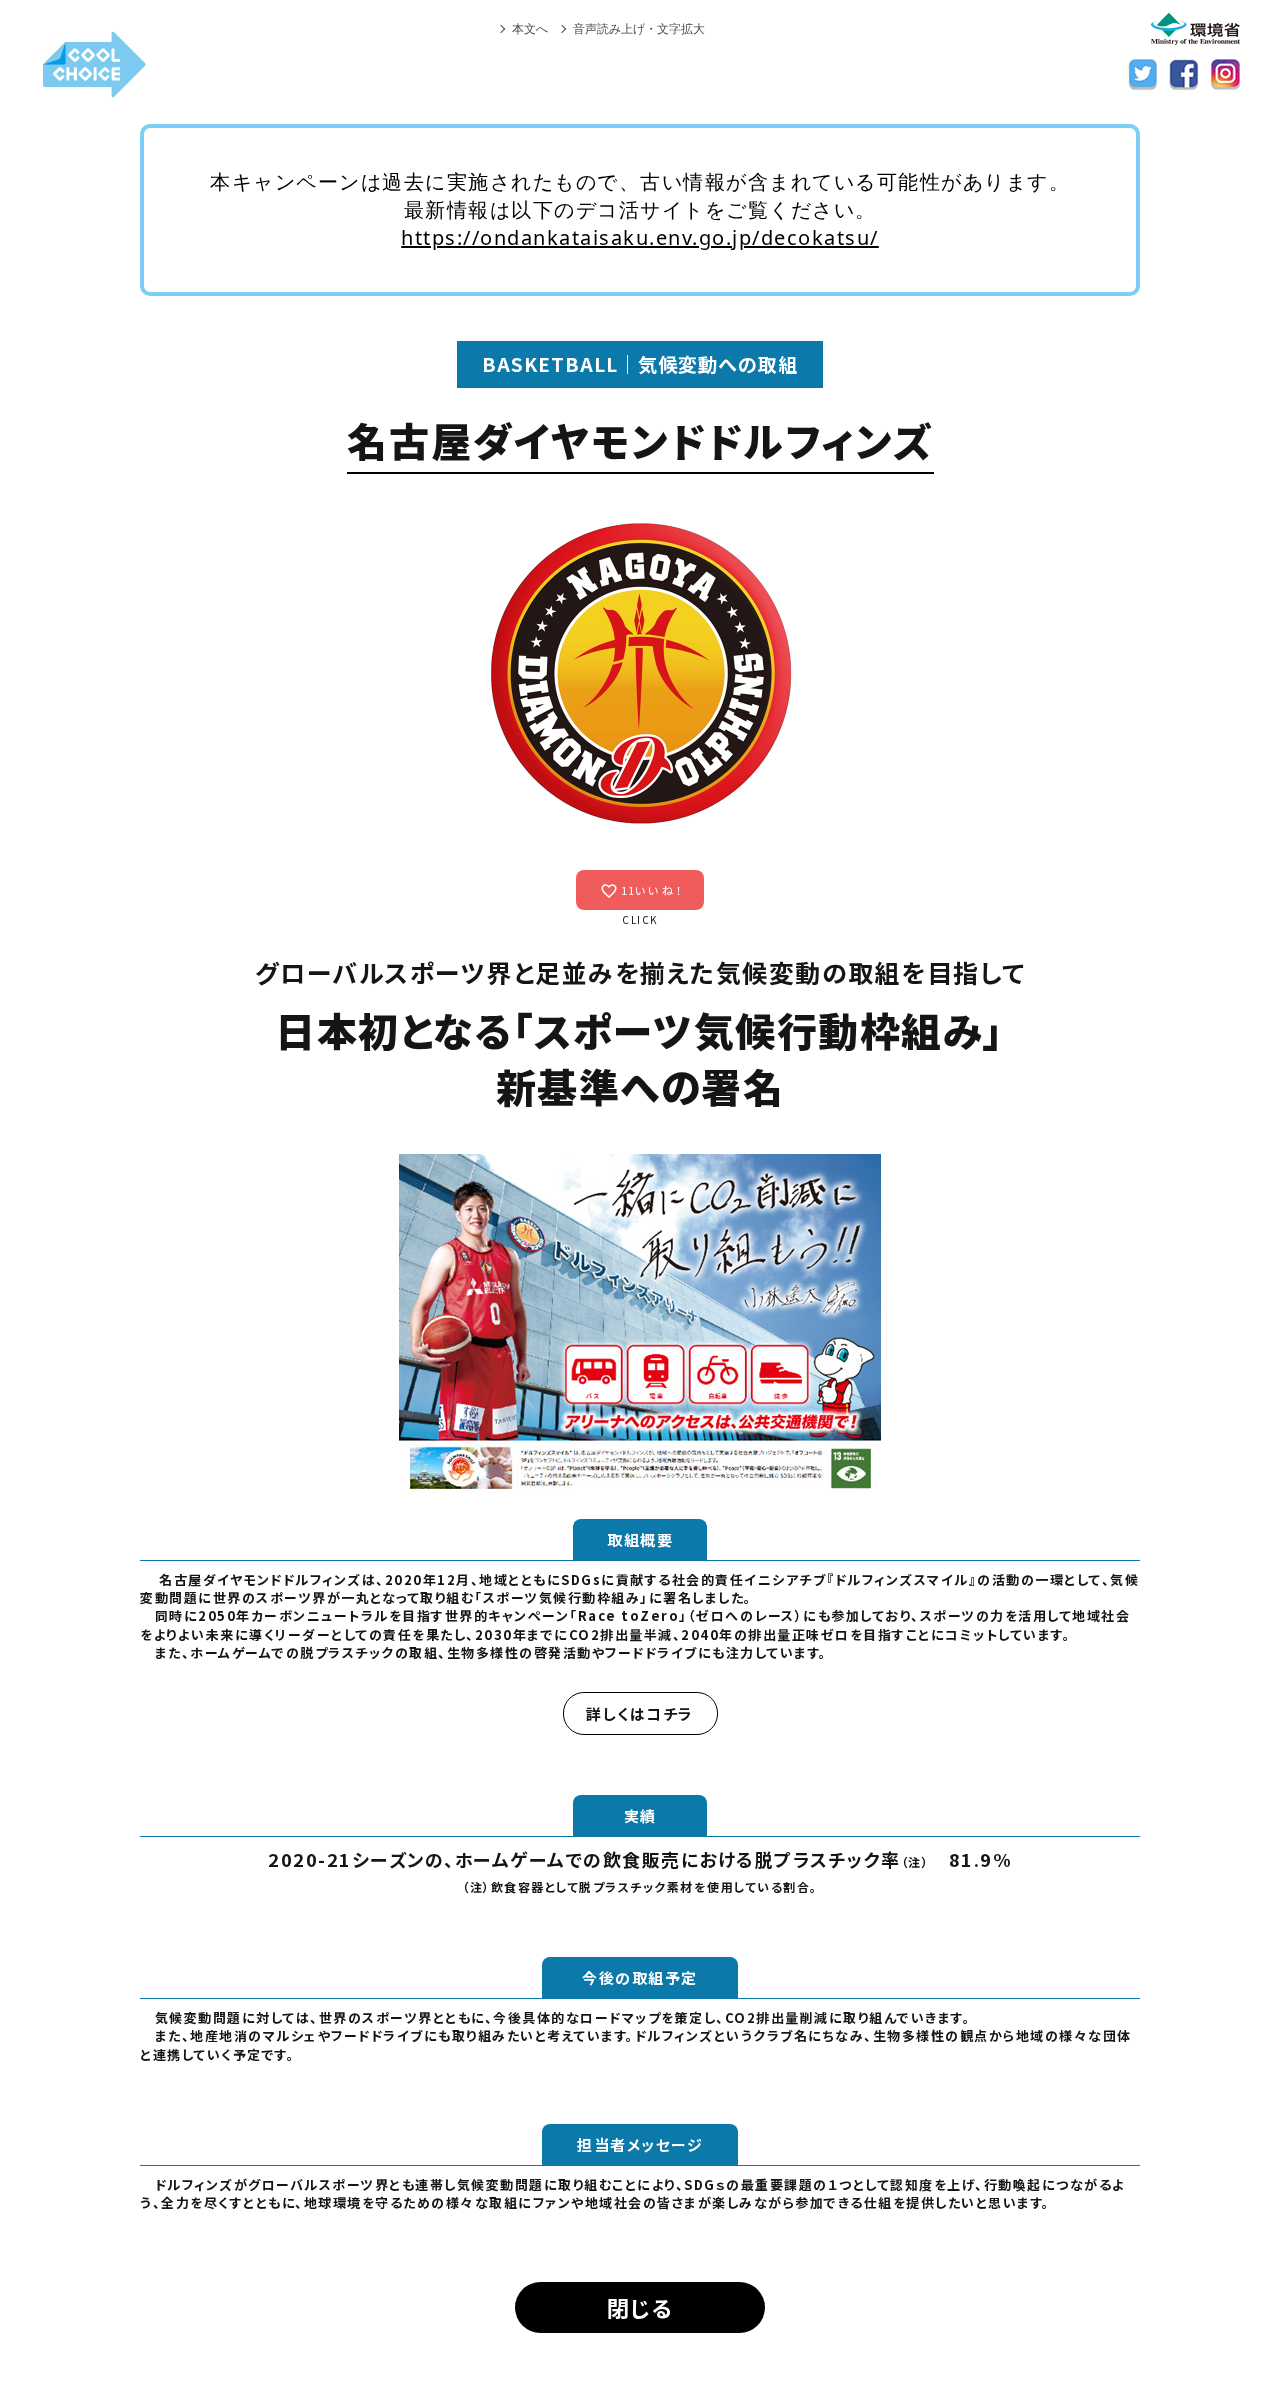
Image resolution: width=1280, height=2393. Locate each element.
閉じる (640, 2307)
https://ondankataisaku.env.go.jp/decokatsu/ (640, 237)
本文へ (530, 28)
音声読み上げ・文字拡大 (639, 28)
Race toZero (629, 1615)
